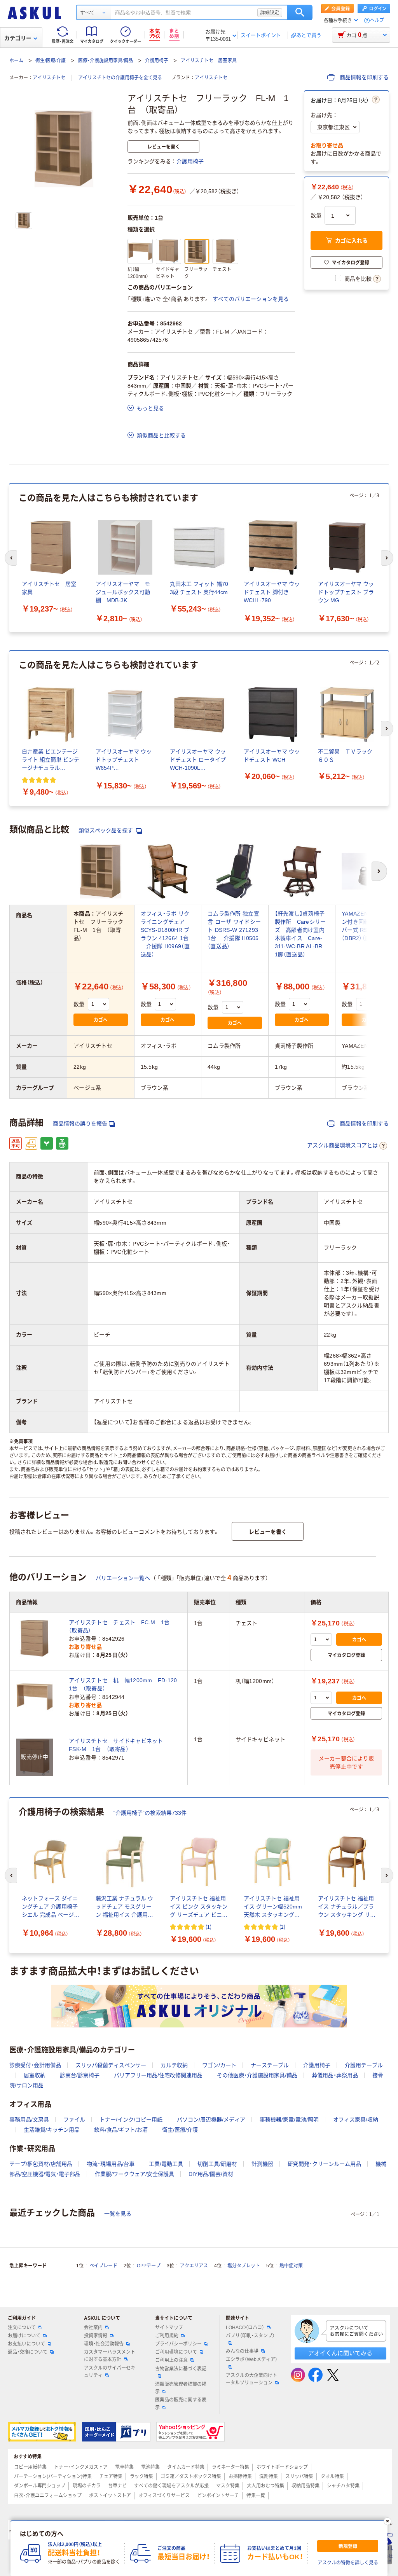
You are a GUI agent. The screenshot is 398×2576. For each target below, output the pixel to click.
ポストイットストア (110, 2496)
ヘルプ (377, 20)
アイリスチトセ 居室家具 (209, 61)
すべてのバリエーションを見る (251, 299)
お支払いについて (26, 2344)
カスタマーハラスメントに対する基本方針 (110, 2356)
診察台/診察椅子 (80, 2075)
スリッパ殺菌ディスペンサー (111, 2065)
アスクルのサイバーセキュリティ (110, 2372)
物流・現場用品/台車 (111, 2164)
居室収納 (35, 2075)
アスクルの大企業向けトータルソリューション (251, 2379)
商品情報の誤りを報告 (80, 1124)
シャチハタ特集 (343, 2486)
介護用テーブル (364, 2065)
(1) (209, 1927)
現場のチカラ (87, 2486)
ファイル (74, 2120)
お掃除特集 (240, 2476)
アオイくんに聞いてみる (340, 2353)
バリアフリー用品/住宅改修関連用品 (158, 2075)
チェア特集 (111, 2476)
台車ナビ (117, 2486)
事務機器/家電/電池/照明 (289, 2120)
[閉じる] (388, 2521)
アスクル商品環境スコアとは (342, 1145)
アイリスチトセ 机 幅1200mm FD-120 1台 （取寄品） (125, 1684)
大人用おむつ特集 (265, 2486)
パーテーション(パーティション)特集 (53, 2476)
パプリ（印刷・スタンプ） (250, 2336)
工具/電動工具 (166, 2164)
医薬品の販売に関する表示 (181, 2404)
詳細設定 (270, 12)
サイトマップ (169, 2328)
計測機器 (262, 2164)
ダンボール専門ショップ (40, 2486)
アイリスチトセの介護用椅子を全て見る (120, 78)
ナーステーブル (270, 2065)
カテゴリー (18, 38)
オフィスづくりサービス (164, 2496)
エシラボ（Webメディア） (252, 2359)
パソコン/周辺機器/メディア (211, 2120)
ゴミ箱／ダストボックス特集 (191, 2476)
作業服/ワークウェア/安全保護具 (134, 2174)
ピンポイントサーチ (218, 2496)
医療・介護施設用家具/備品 (106, 61)
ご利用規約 (167, 2336)
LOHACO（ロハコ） (245, 2328)
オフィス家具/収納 (356, 2120)
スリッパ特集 (299, 2476)
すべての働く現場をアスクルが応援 (171, 2486)
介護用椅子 (157, 61)
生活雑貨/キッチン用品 (52, 2130)
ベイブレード (103, 2266)
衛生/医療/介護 (51, 61)
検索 (300, 12)
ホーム (16, 61)
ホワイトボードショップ (282, 2467)
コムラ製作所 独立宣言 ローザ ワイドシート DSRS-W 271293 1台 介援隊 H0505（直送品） (234, 930)
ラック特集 (141, 2476)
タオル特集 (332, 2476)
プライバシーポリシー (178, 2344)
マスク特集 (228, 2486)
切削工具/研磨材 (217, 2164)
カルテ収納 (174, 2065)
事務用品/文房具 (29, 2120)
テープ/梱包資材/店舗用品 (41, 2164)
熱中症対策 (291, 2266)
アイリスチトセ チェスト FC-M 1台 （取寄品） (122, 1626)
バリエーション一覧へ (123, 1578)
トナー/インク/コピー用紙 (131, 2120)
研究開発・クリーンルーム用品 (324, 2164)
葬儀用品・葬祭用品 (335, 2075)
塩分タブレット (244, 2266)
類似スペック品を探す (106, 830)
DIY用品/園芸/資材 (211, 2174)
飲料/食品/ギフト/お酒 (121, 2130)
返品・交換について (28, 2352)
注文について (22, 2328)
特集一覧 (256, 2496)
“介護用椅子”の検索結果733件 (150, 1813)
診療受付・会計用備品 (35, 2065)
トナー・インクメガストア (81, 2467)
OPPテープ (149, 2266)
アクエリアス (194, 2266)
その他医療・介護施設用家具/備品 (257, 2075)
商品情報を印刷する (363, 77)
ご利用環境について (176, 2352)
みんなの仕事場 (242, 2351)
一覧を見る (118, 2214)
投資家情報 (96, 2336)
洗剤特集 (269, 2476)
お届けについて (24, 2336)
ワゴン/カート (219, 2065)
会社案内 (93, 2328)
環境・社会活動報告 (104, 2344)
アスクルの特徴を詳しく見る (348, 2563)
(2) (282, 1927)
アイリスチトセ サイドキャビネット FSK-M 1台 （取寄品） (119, 1745)
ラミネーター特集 (230, 2467)
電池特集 (150, 2467)
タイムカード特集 (186, 2467)
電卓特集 (124, 2467)
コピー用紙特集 (30, 2467)
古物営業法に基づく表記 (181, 2369)
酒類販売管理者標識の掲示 (181, 2388)
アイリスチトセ (49, 78)
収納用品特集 (305, 2486)
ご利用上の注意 (171, 2360)
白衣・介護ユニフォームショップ (48, 2496)
